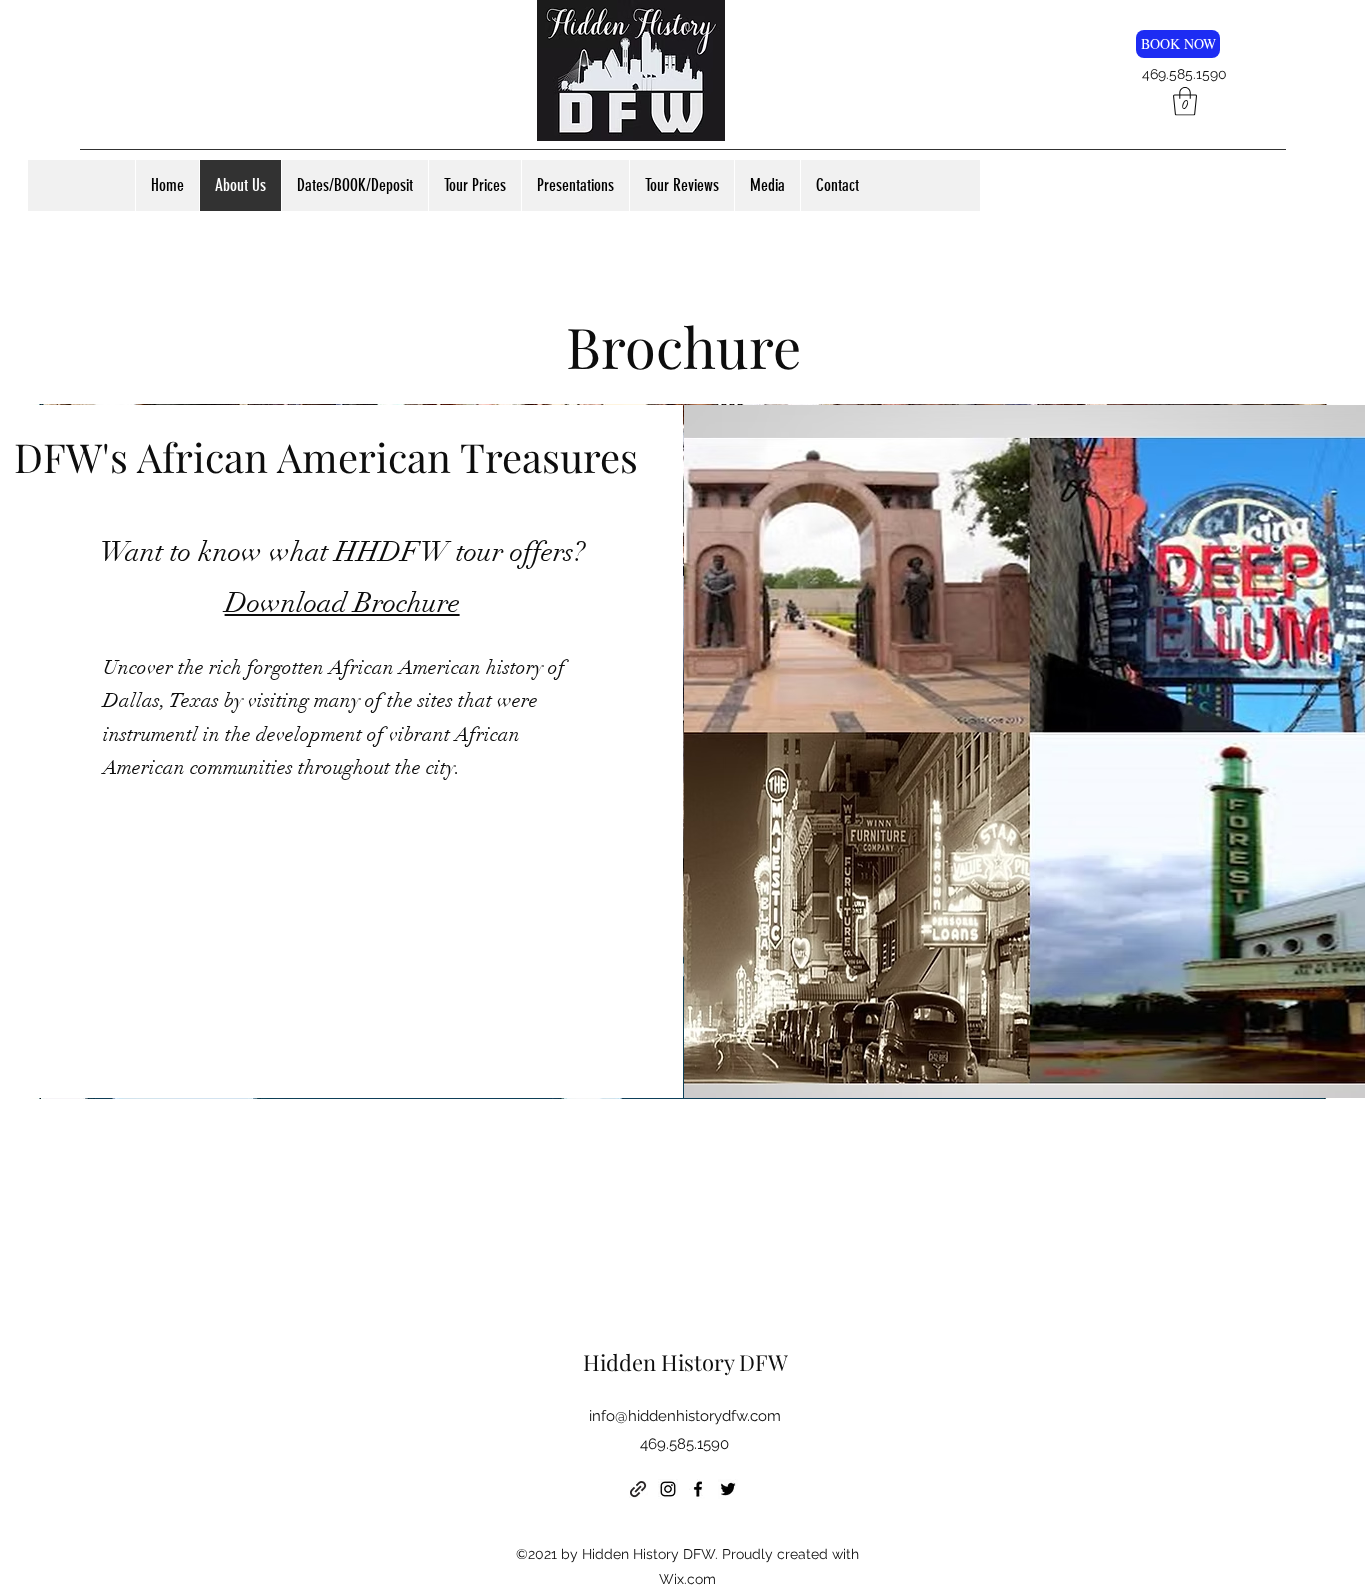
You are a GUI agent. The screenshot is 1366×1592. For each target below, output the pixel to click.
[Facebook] (698, 1489)
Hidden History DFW (685, 1362)
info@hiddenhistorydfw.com (685, 1416)
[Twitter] (728, 1489)
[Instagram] (668, 1489)
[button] (1185, 101)
